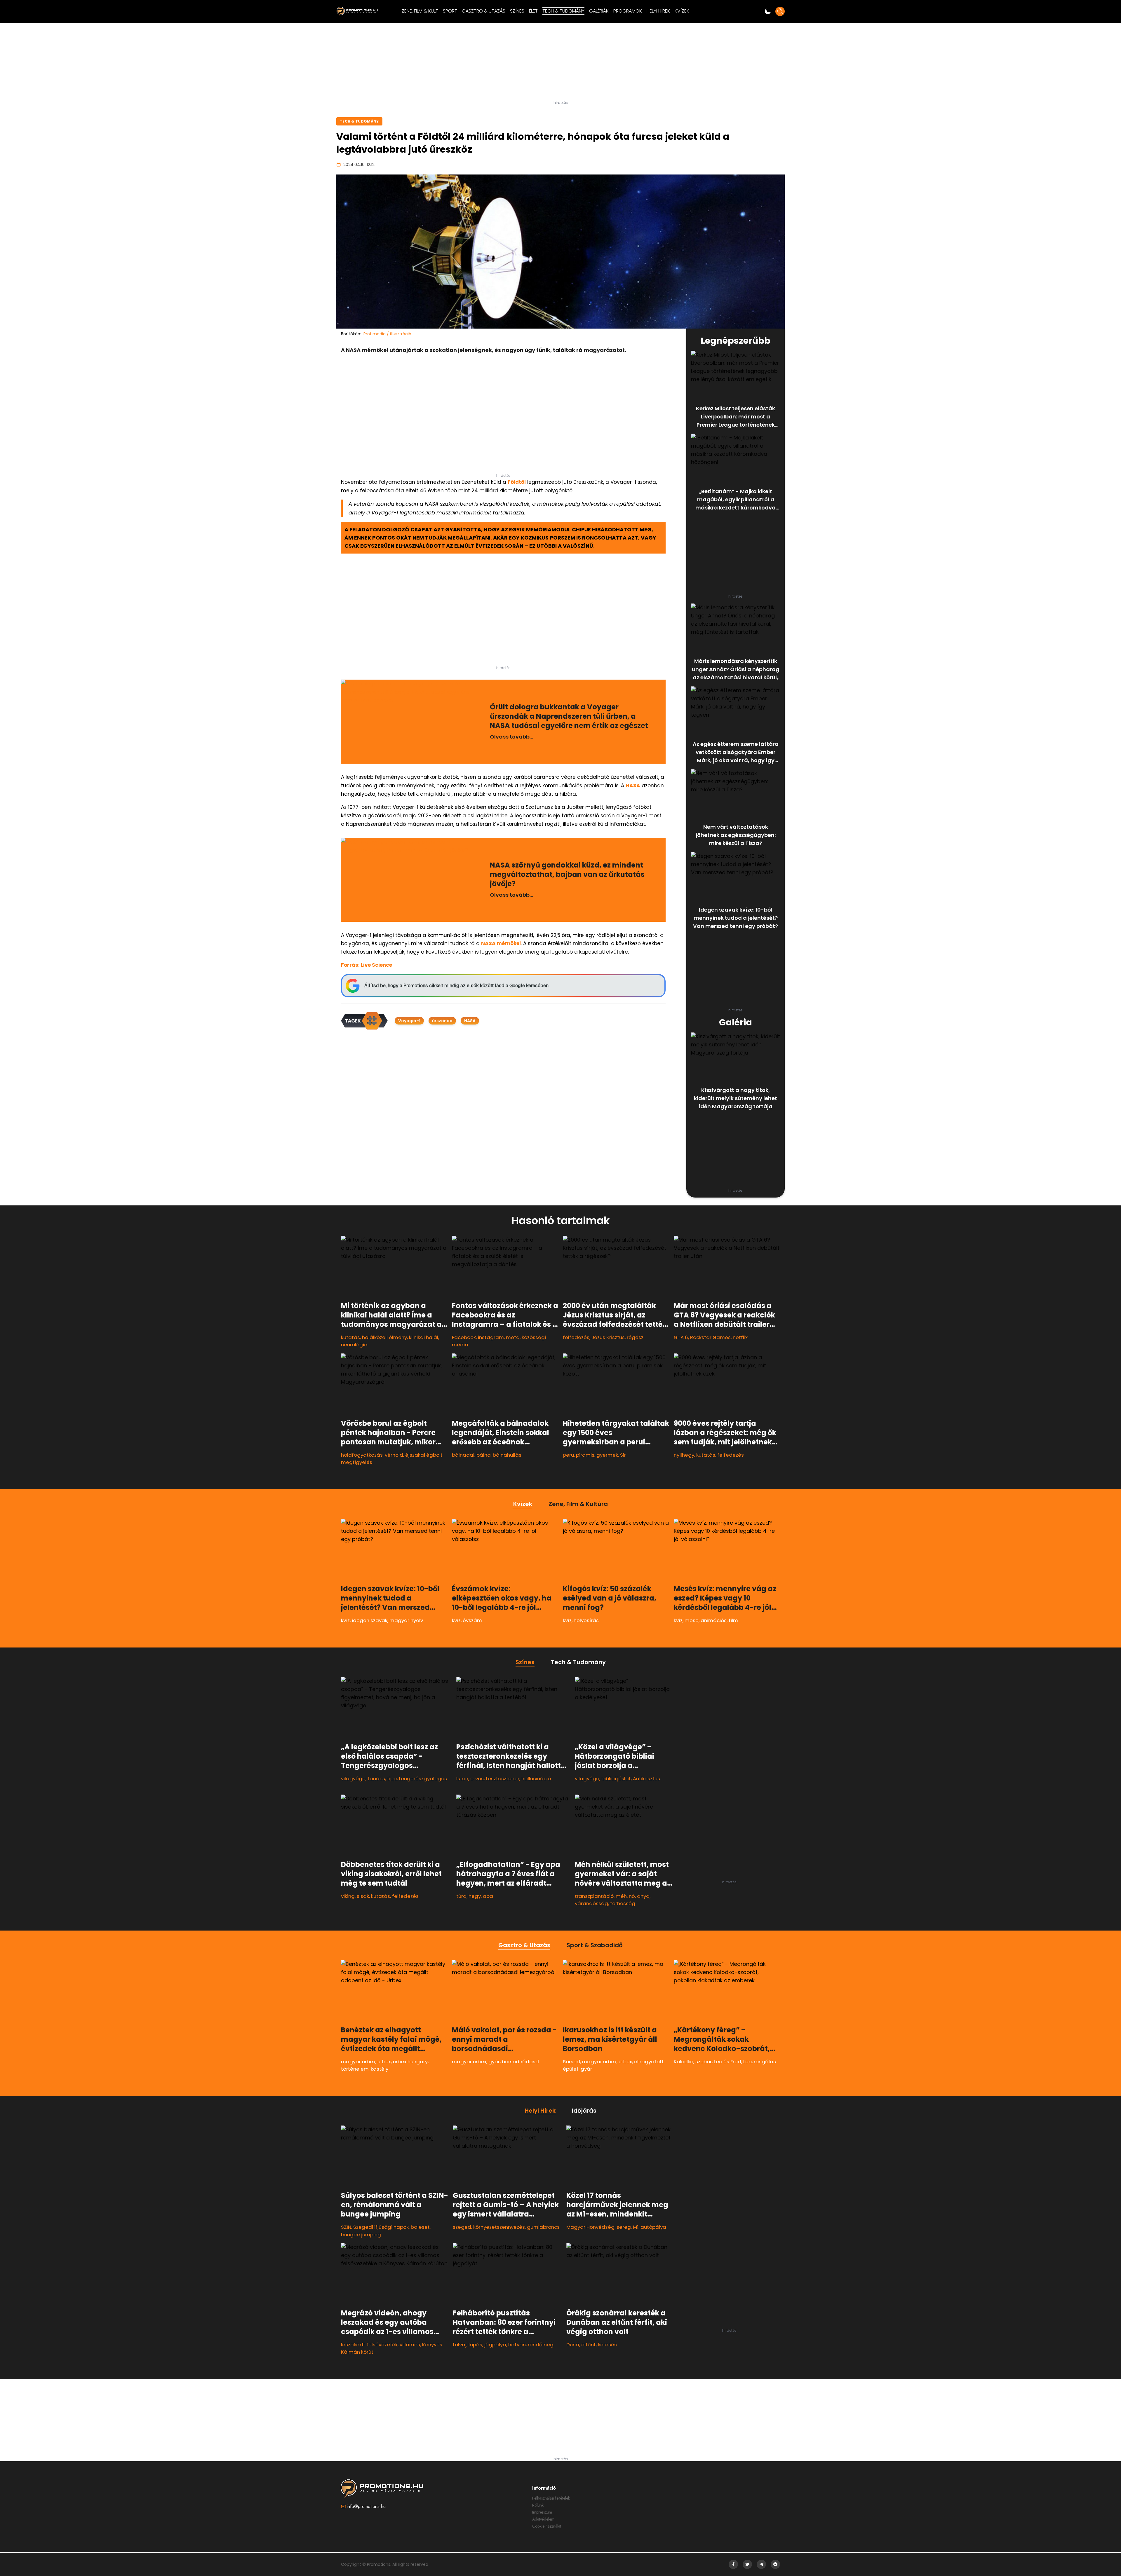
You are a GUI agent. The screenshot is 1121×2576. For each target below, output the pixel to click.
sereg (624, 2227)
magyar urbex (358, 2062)
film (733, 1620)
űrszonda (442, 1021)
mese (692, 1620)
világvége (353, 1779)
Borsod (571, 2062)
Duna (573, 2345)
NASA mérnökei (501, 943)
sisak (363, 1896)
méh (621, 1896)
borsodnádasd (520, 2062)
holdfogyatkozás (362, 1455)
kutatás (350, 1337)
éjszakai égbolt (424, 1455)
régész (635, 1337)
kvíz (345, 1620)
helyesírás (586, 1620)
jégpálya (495, 2345)
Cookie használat (547, 2526)
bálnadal (463, 1455)
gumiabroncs (543, 2227)
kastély (380, 2069)
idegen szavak (370, 1620)
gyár (494, 2062)
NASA (633, 786)
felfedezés (576, 1337)
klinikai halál (424, 1337)
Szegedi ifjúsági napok (381, 2227)
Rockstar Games (710, 1337)
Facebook (464, 1337)
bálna (484, 1455)
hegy (475, 1896)
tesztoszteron (503, 1779)
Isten (462, 1779)
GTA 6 (681, 1337)
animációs (714, 1620)
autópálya (653, 2227)
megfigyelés (357, 1462)
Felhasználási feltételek (551, 2498)
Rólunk (538, 2505)
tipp (392, 1779)
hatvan (517, 2345)
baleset (420, 2227)
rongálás (765, 2062)
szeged (462, 2227)
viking (348, 1896)
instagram (491, 1337)
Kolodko (684, 2062)
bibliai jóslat (616, 1779)
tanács (376, 1779)
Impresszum (542, 2512)
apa (488, 1896)
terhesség (623, 1903)
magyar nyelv (406, 1620)
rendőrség (541, 2345)
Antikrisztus (646, 1779)
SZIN (346, 2227)
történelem (355, 2069)
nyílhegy (684, 1455)
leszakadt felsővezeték (369, 2345)
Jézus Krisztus (608, 1337)
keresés (607, 2345)
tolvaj (460, 2345)
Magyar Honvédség (590, 2227)
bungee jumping (361, 2235)
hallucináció (536, 1779)
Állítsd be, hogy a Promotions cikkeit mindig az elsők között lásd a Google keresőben (456, 986)
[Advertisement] (560, 64)
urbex (384, 2062)
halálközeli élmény (384, 1337)
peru (568, 1455)
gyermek (607, 1455)
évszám (472, 1620)
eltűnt (589, 2345)
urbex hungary (410, 2062)
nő (632, 1896)
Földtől (517, 482)
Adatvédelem (543, 2519)
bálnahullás (507, 1455)
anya (643, 1896)
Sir (623, 1455)
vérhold (394, 1455)
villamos (410, 2345)
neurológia (354, 1345)
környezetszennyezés (499, 2227)
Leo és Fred (727, 2062)
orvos (477, 1779)
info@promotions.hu (366, 2506)
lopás (475, 2345)
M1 (636, 2227)
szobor (704, 2062)
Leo (747, 2062)
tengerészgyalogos (423, 1779)
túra (461, 1896)
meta (513, 1337)
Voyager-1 (409, 1021)
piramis (585, 1455)
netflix (740, 1337)
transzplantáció (594, 1896)
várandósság (591, 1903)
